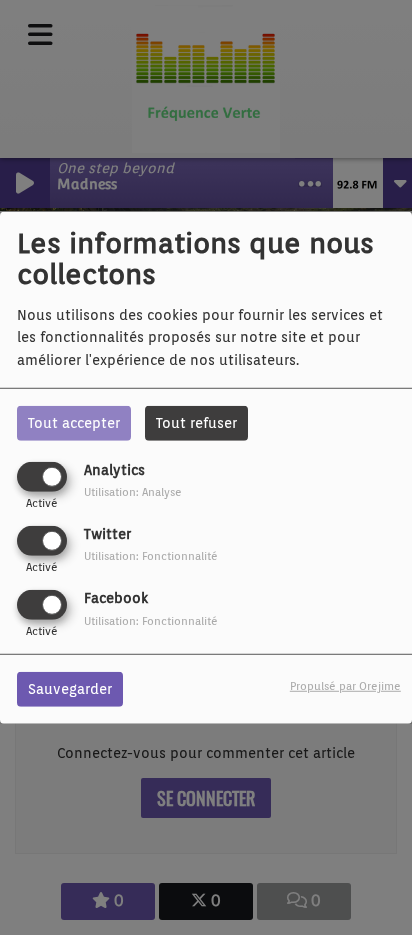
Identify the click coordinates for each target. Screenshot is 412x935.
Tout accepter (74, 422)
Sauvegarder (70, 689)
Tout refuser (196, 422)
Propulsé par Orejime (345, 686)
